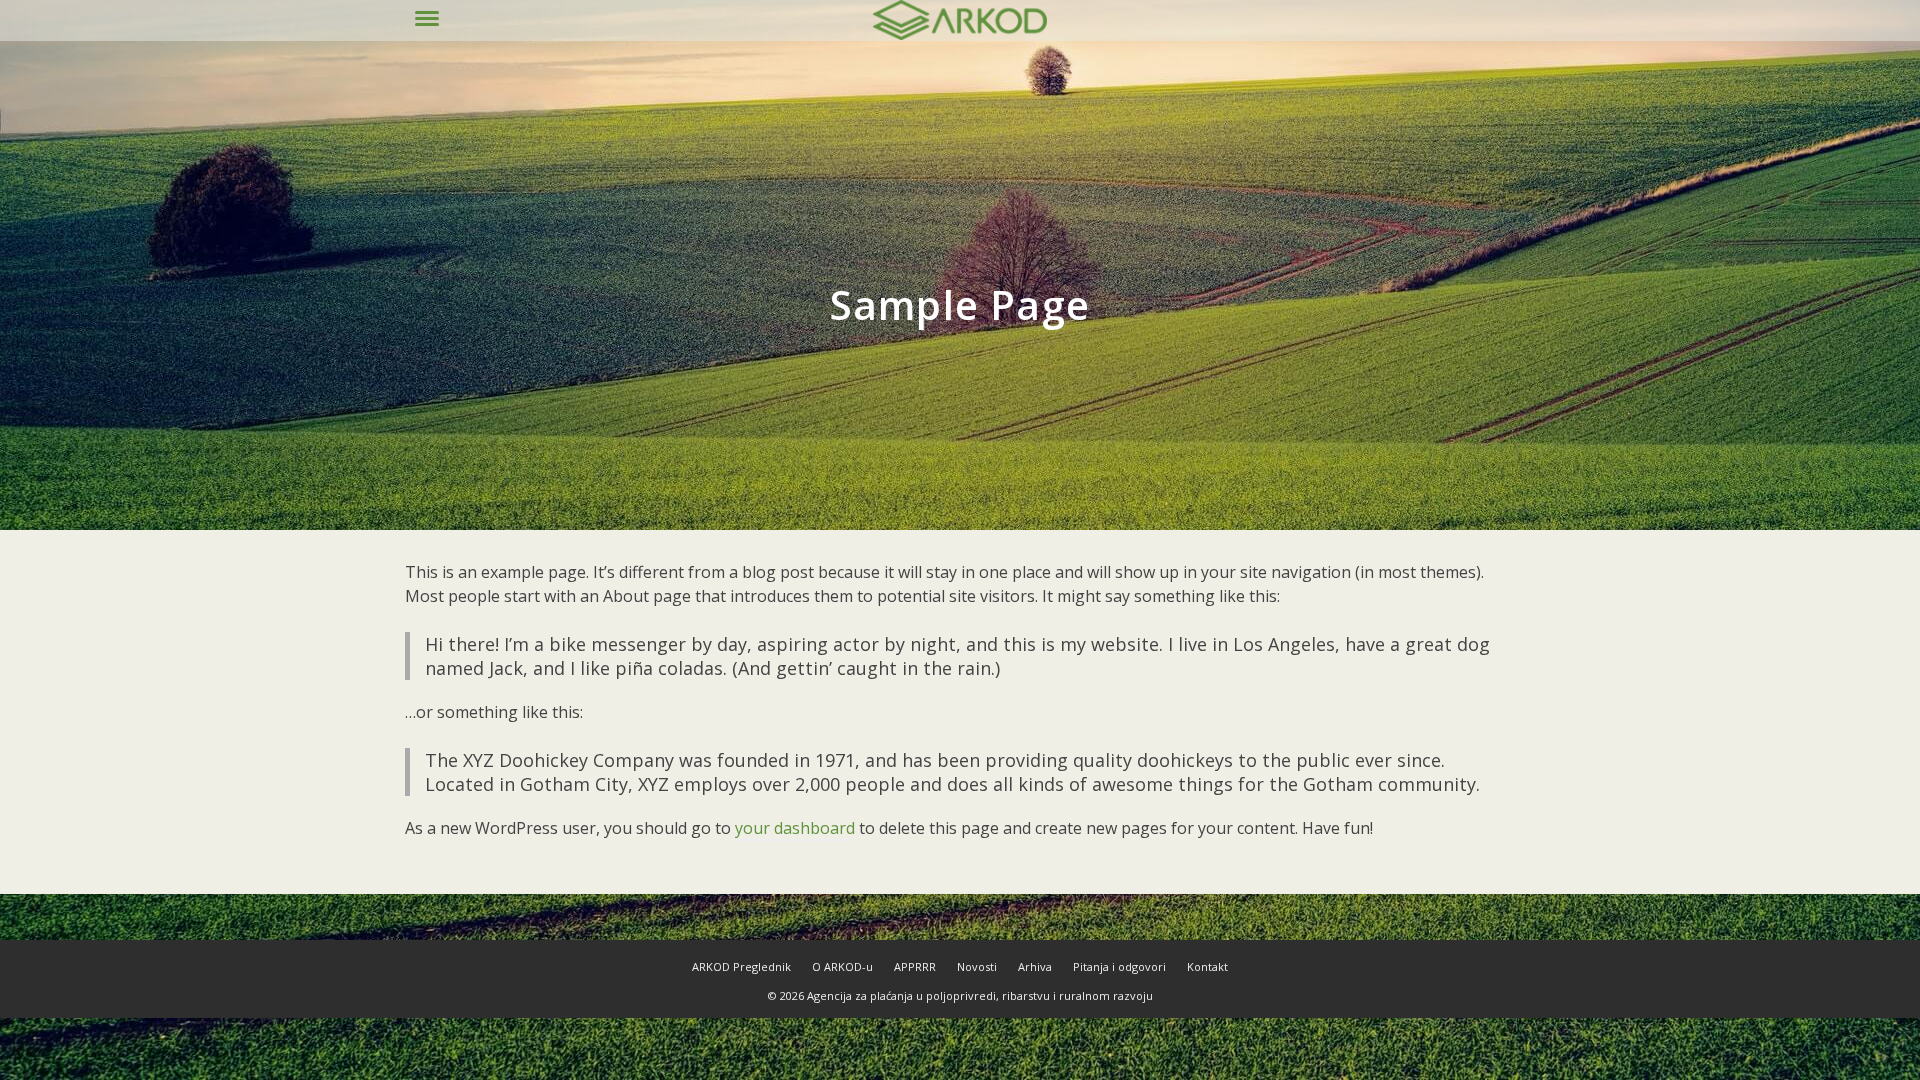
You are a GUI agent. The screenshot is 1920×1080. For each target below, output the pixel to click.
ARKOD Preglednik (741, 966)
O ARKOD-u (842, 966)
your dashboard (795, 828)
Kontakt (1207, 966)
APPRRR (915, 966)
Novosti (977, 966)
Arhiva (1035, 966)
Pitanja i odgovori (1119, 966)
